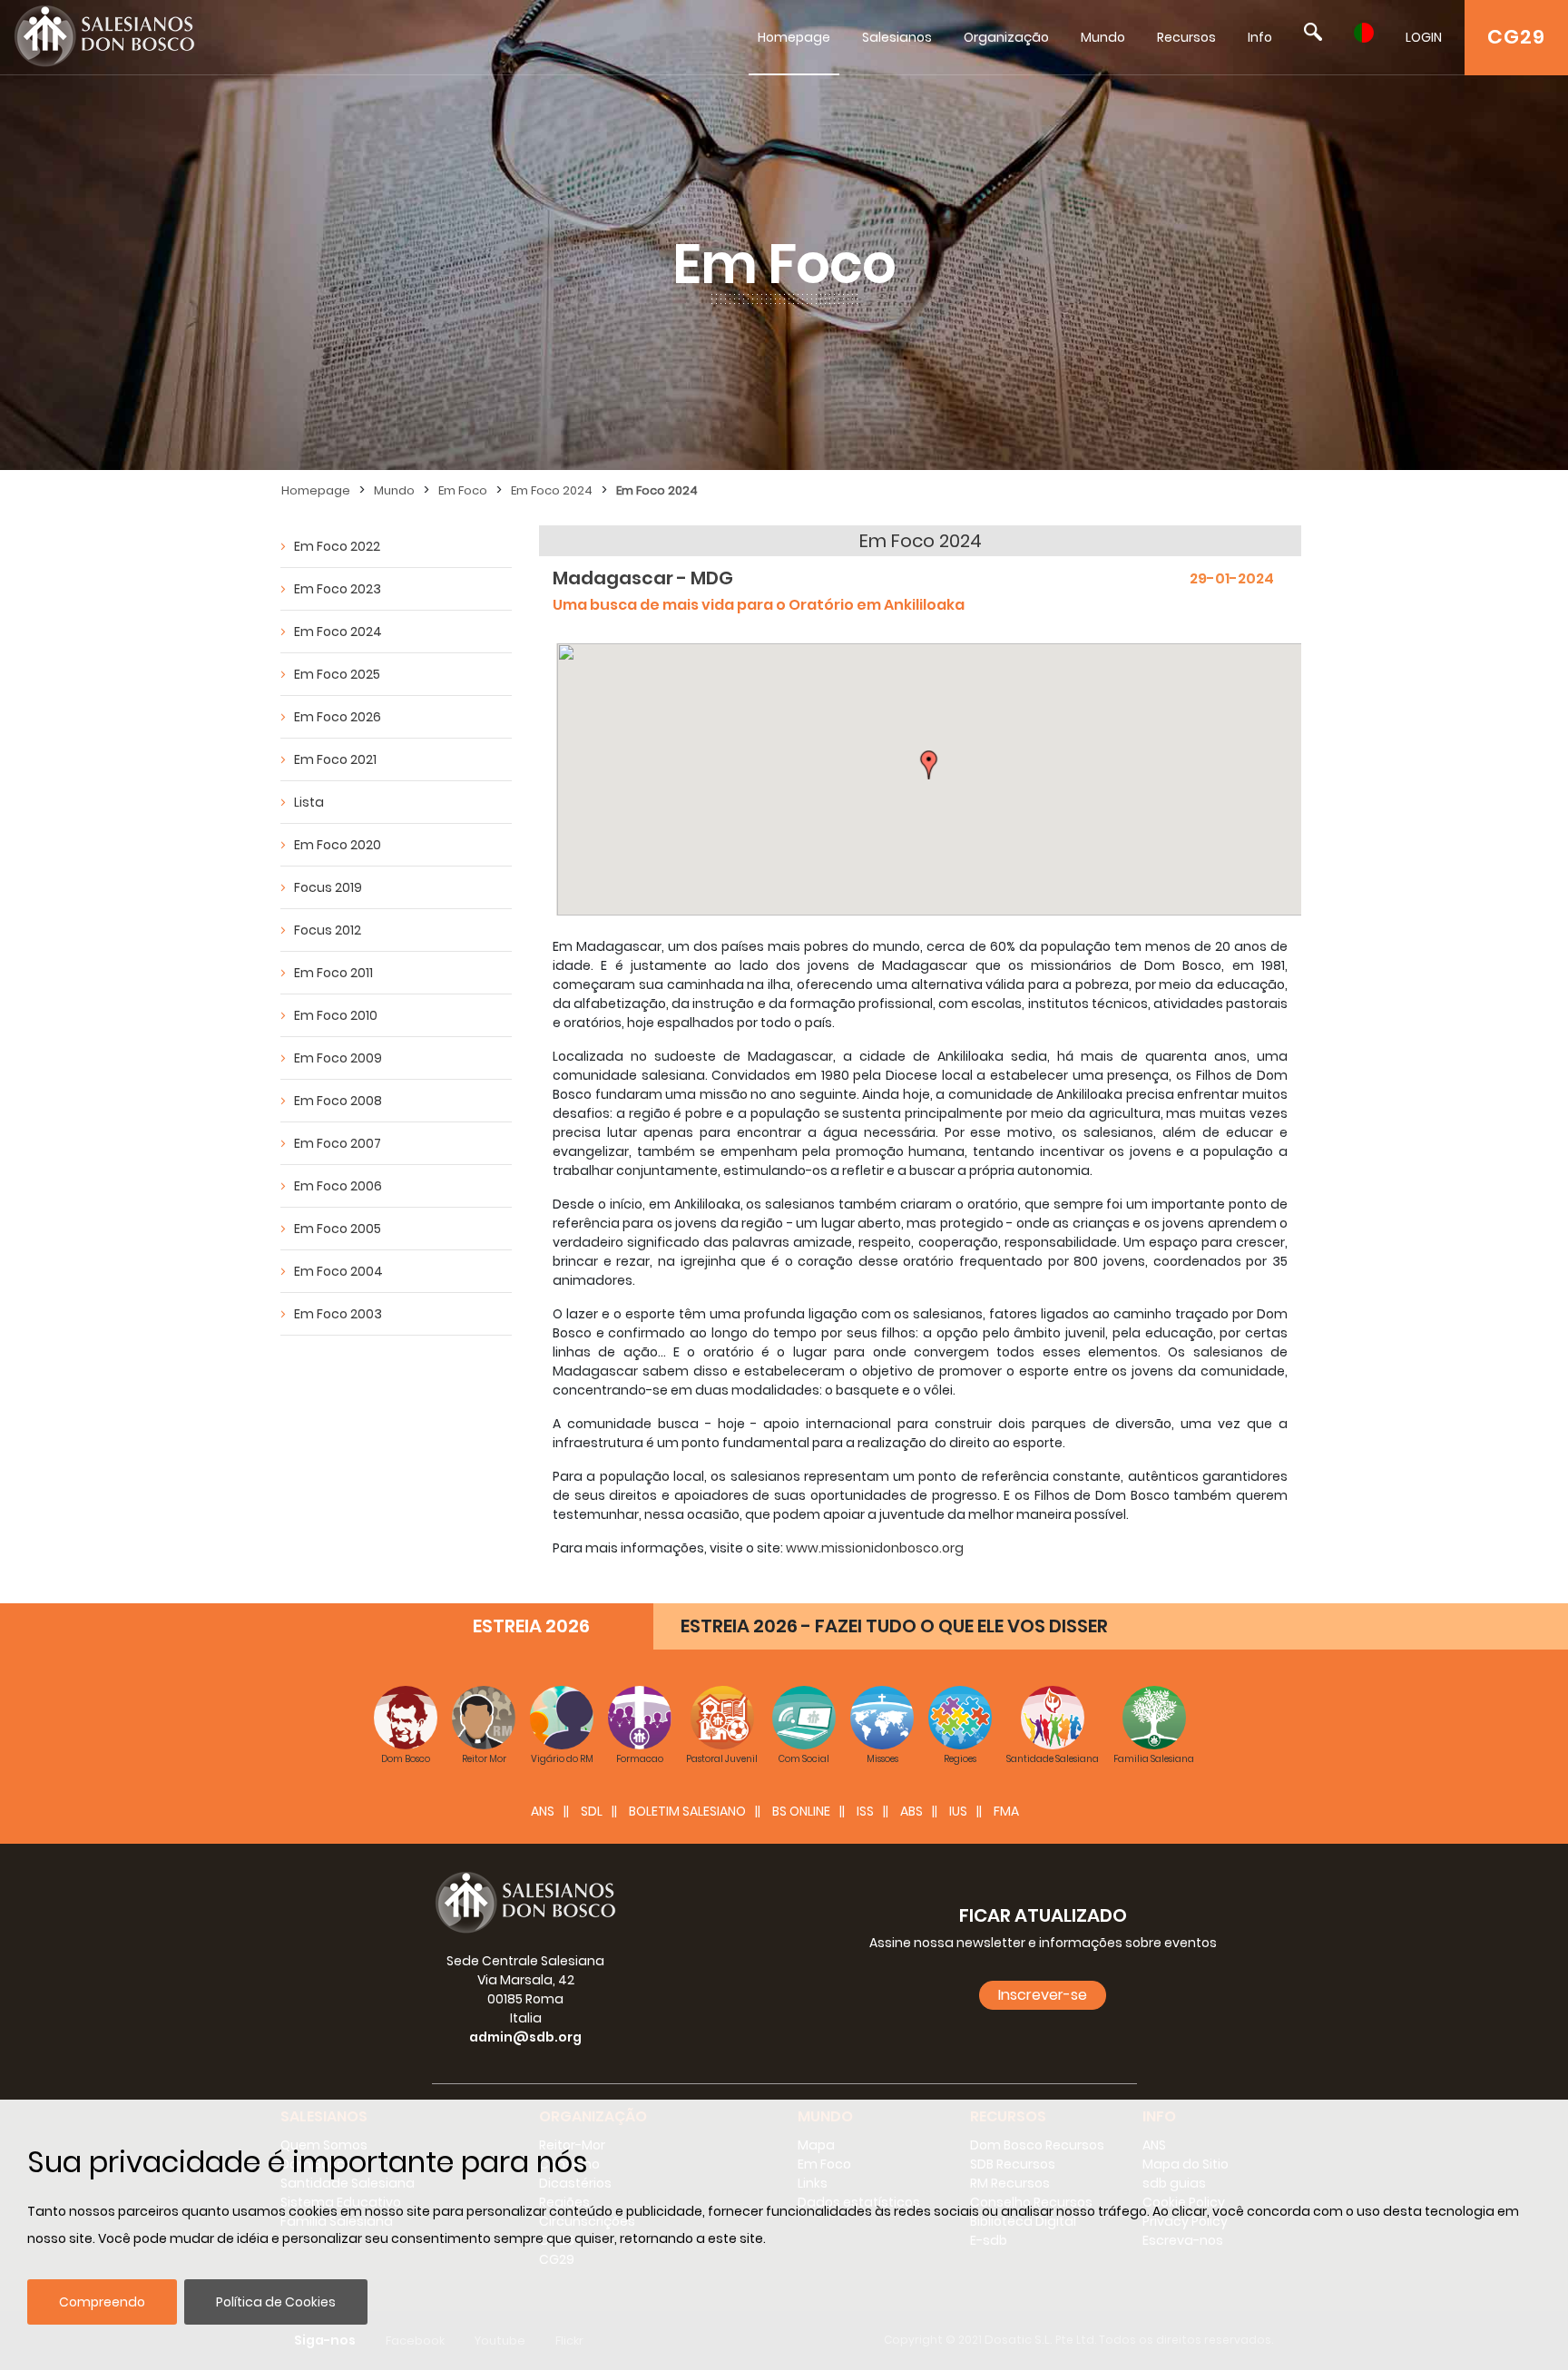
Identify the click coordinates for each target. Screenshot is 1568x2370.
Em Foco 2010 (336, 1015)
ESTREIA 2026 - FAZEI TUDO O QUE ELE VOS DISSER (894, 1626)
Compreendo (102, 2302)
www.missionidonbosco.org (875, 1548)
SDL (592, 1811)
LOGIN (1424, 37)
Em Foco (463, 490)
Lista (309, 802)
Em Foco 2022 (337, 546)
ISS (865, 1811)
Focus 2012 (328, 930)
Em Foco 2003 (338, 1314)
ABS (911, 1811)
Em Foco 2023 (338, 589)
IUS (958, 1811)
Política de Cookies (276, 2302)
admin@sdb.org (525, 2037)
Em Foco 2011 (333, 973)
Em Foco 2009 (338, 1058)
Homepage (794, 37)
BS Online (801, 1811)
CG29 (1516, 37)
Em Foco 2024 (552, 490)
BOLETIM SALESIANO (687, 1811)
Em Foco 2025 (337, 674)
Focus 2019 (328, 887)
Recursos (1186, 37)
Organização (1006, 37)
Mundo (1103, 37)
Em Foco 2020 (338, 845)
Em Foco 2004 (338, 1271)
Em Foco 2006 (338, 1186)
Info (1260, 37)
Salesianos (897, 37)
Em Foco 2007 (338, 1143)
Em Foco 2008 (338, 1101)
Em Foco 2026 (338, 717)
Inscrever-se (1043, 1995)
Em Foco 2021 (335, 759)
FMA (1006, 1811)
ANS (543, 1811)
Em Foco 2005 (338, 1229)
